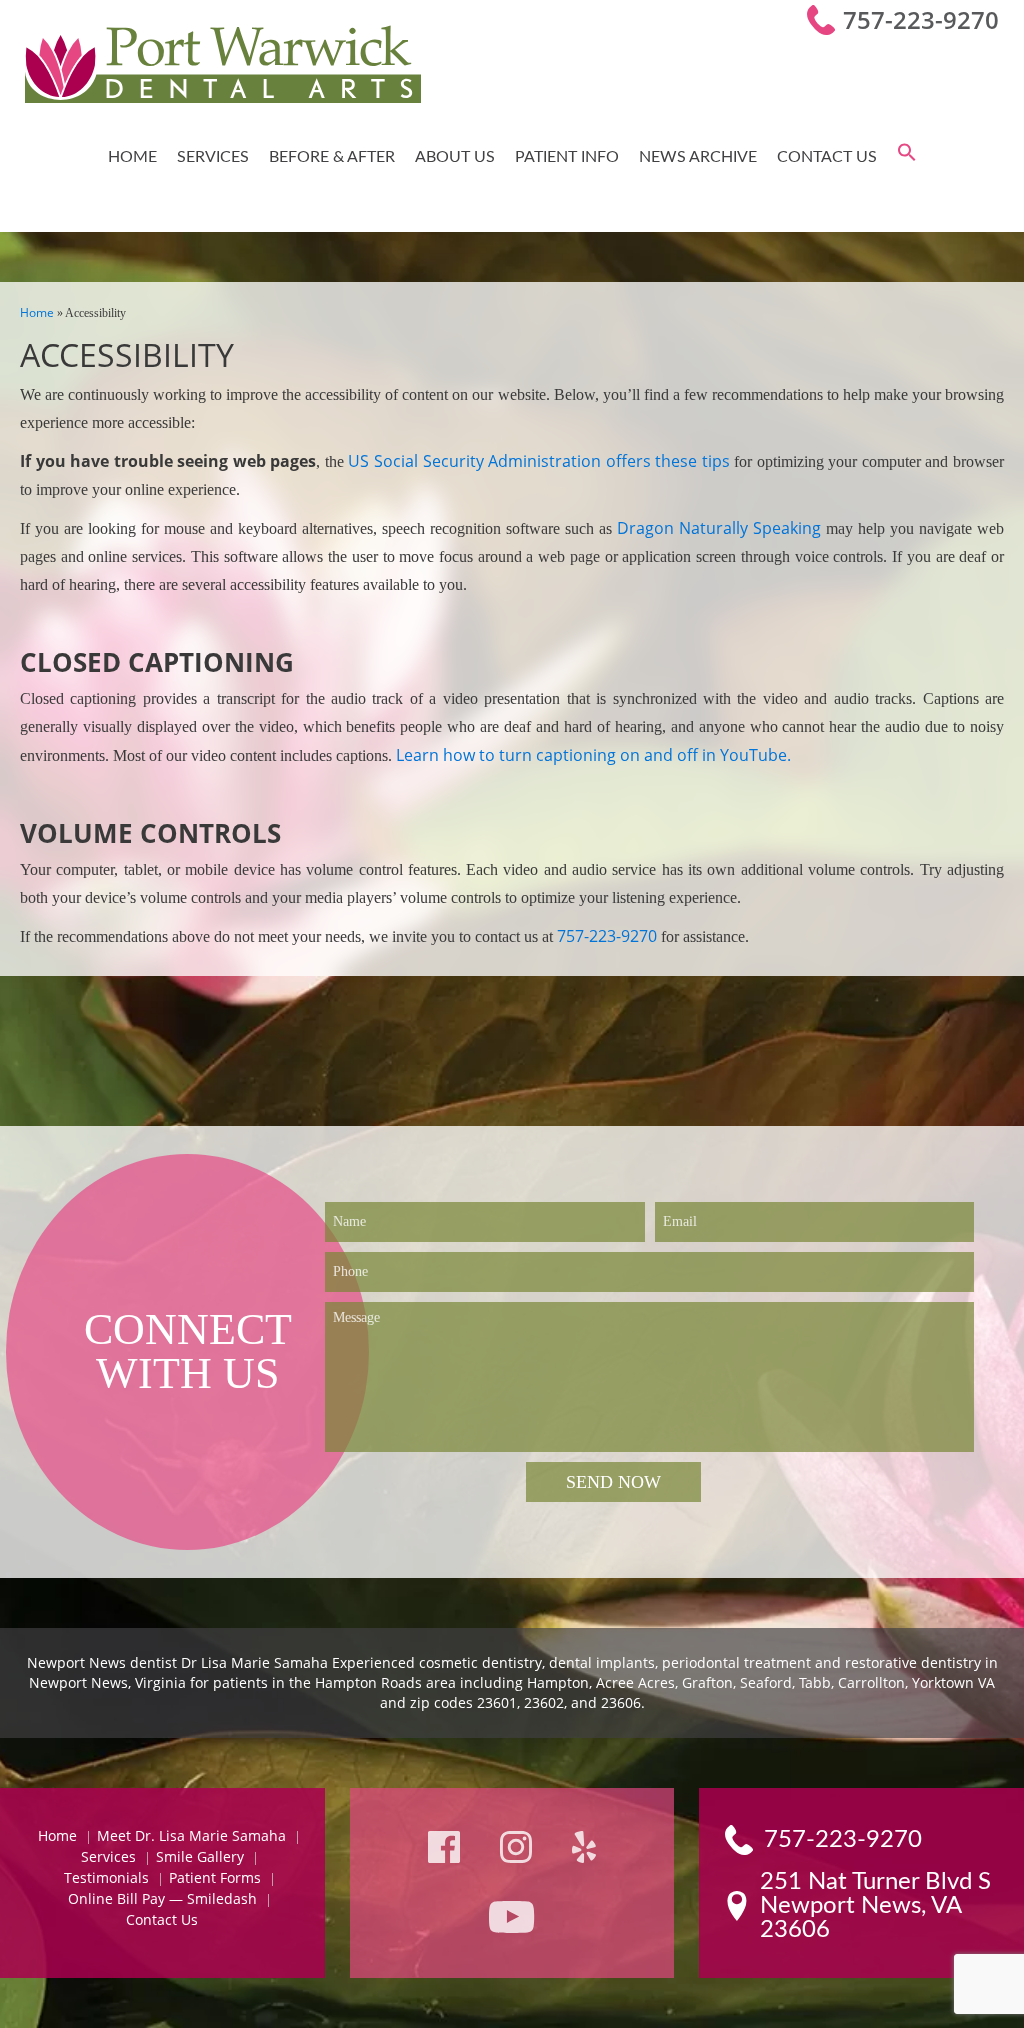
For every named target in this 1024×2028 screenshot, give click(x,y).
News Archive (698, 157)
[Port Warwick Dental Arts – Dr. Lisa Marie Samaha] (223, 66)
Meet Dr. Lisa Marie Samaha (191, 1835)
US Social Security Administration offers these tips (538, 461)
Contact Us (827, 157)
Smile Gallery (200, 1856)
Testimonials (106, 1877)
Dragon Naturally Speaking (719, 528)
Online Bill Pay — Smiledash (162, 1898)
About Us (455, 157)
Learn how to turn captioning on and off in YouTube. (593, 755)
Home (132, 157)
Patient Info (567, 157)
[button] (907, 157)
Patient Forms (215, 1877)
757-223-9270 (921, 19)
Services (213, 157)
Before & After (332, 157)
